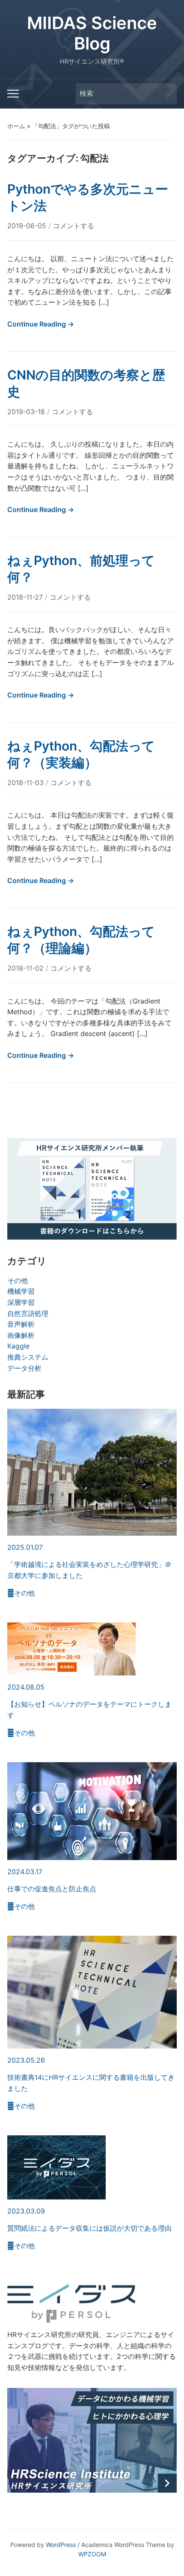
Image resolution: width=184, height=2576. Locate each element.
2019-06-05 (28, 226)
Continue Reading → (41, 324)
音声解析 (21, 1324)
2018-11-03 (27, 783)
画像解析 (21, 1335)
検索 (166, 94)
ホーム (16, 126)
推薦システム (28, 1357)
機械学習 (21, 1291)
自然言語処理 (28, 1313)
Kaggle (18, 1346)
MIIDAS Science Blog (92, 33)
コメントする (74, 226)
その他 (18, 1281)
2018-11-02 (27, 968)
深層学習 (21, 1302)
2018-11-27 (26, 597)
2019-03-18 (27, 412)
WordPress (61, 2545)
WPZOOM (92, 2554)
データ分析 (24, 1368)
